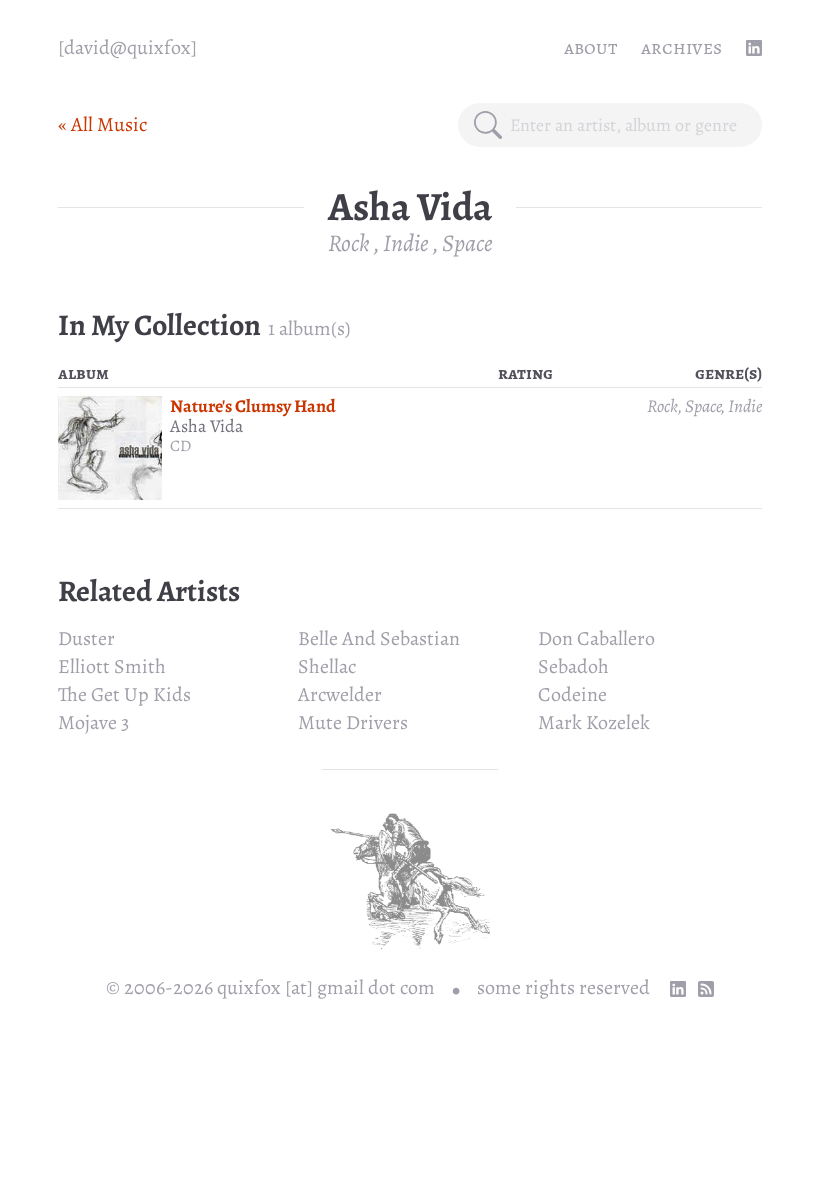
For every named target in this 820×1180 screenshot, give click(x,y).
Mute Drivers (353, 722)
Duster (86, 638)
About (590, 47)
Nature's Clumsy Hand (253, 406)
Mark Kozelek (594, 722)
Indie (406, 243)
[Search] (488, 125)
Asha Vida (206, 426)
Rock (349, 243)
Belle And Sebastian (379, 638)
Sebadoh (573, 666)
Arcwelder (340, 694)
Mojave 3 (93, 722)
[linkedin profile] (754, 48)
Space (467, 243)
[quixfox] (127, 47)
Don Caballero (596, 638)
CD (180, 446)
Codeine (572, 694)
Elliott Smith (112, 666)
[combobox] (628, 125)
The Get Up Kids (124, 694)
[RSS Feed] (706, 989)
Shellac (327, 666)
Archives (681, 47)
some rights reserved (563, 987)
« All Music (102, 124)
